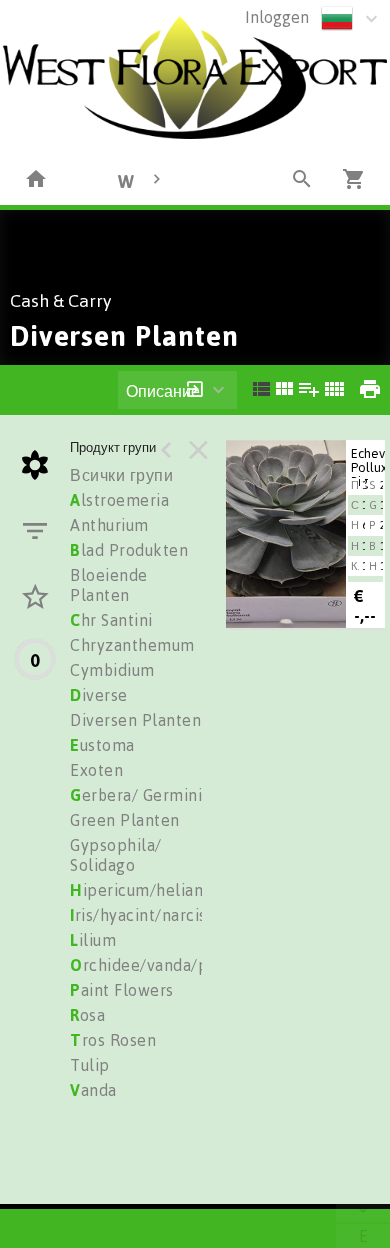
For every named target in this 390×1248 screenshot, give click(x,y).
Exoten (96, 770)
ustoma (102, 745)
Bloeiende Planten (109, 585)
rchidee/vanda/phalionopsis (182, 965)
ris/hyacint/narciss (142, 915)
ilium (93, 940)
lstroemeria (119, 500)
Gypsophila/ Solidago (116, 855)
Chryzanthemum (132, 645)
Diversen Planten (135, 720)
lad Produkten (129, 550)
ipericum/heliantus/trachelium (192, 890)
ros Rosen (113, 1040)
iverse (99, 695)
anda (93, 1090)
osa (87, 1015)
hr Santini (111, 620)
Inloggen (277, 17)
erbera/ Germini (136, 795)
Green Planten (125, 820)
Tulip (90, 1065)
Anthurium (109, 525)
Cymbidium (112, 670)
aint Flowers (122, 990)
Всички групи (121, 475)
